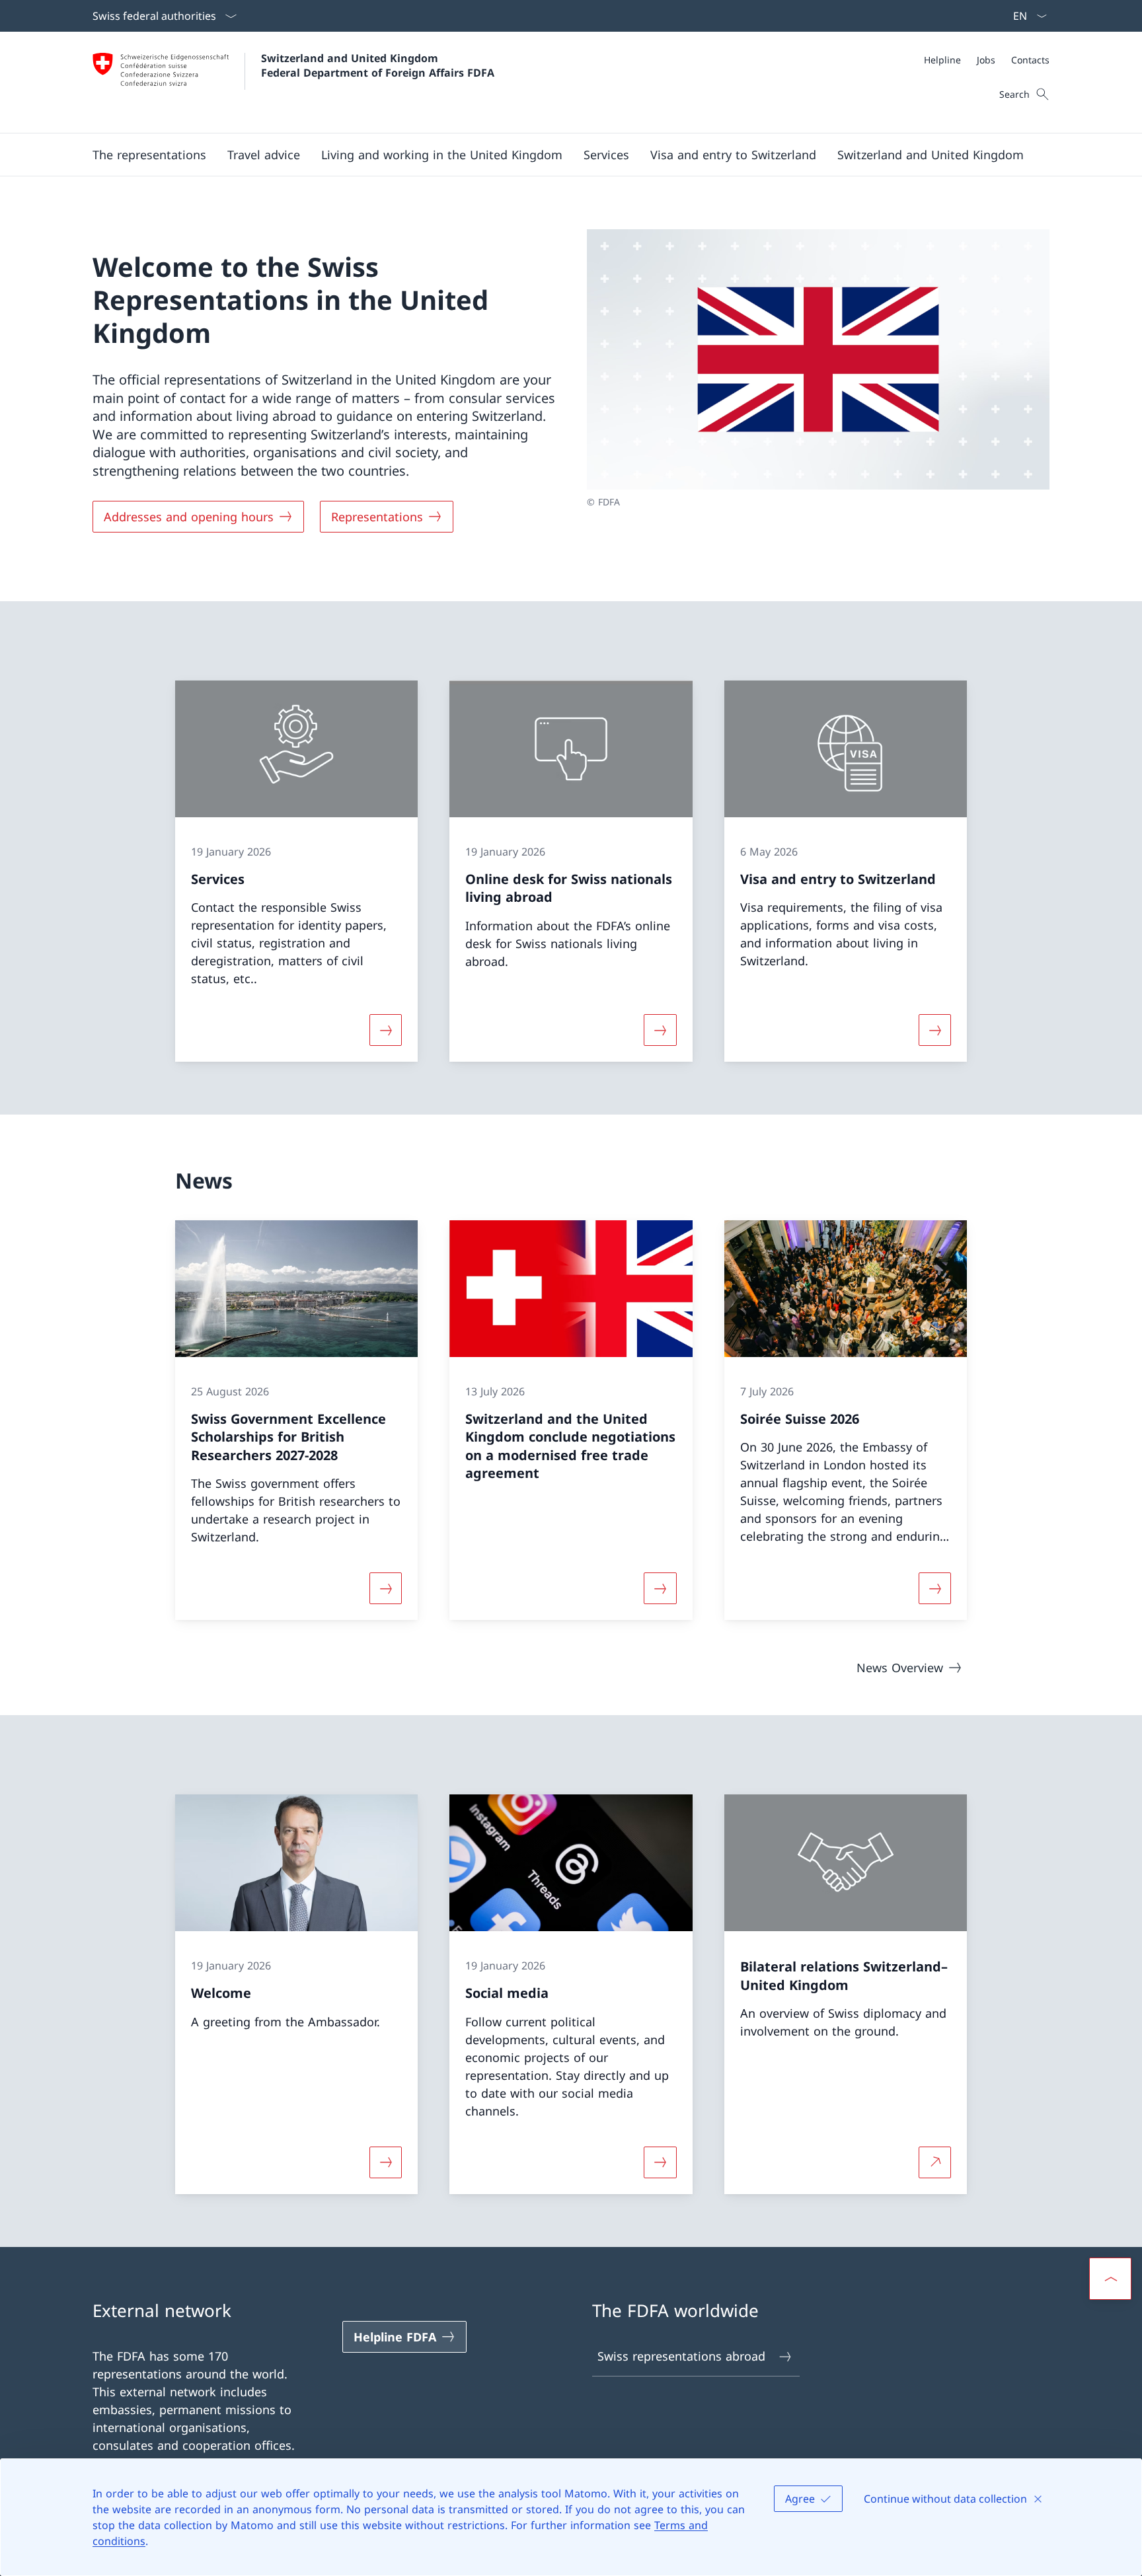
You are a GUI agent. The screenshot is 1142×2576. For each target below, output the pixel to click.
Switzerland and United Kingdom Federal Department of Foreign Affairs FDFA (378, 65)
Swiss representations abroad (681, 2356)
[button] (149, 155)
